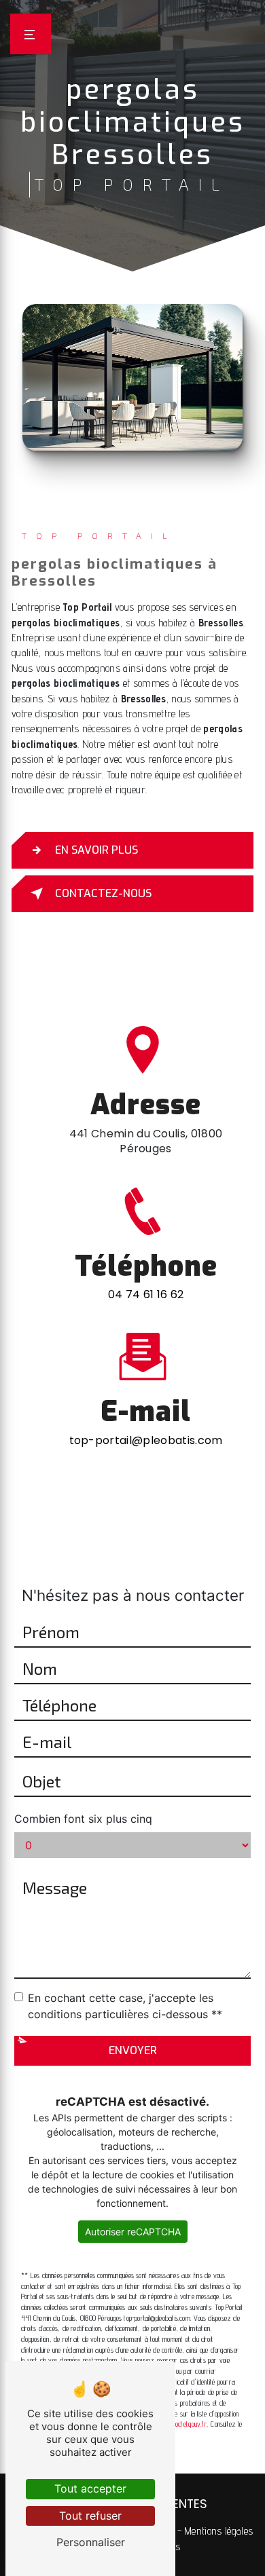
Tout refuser (90, 2516)
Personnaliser (91, 2542)
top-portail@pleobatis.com (146, 1440)
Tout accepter (90, 2488)
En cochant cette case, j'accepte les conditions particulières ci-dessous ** (125, 2006)
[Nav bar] (31, 34)
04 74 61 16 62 (146, 1294)
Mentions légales (218, 2531)
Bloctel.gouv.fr (189, 2424)
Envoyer (133, 2050)
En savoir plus (96, 850)
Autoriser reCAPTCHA (133, 2232)
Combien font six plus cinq (83, 1819)
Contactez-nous (103, 893)
